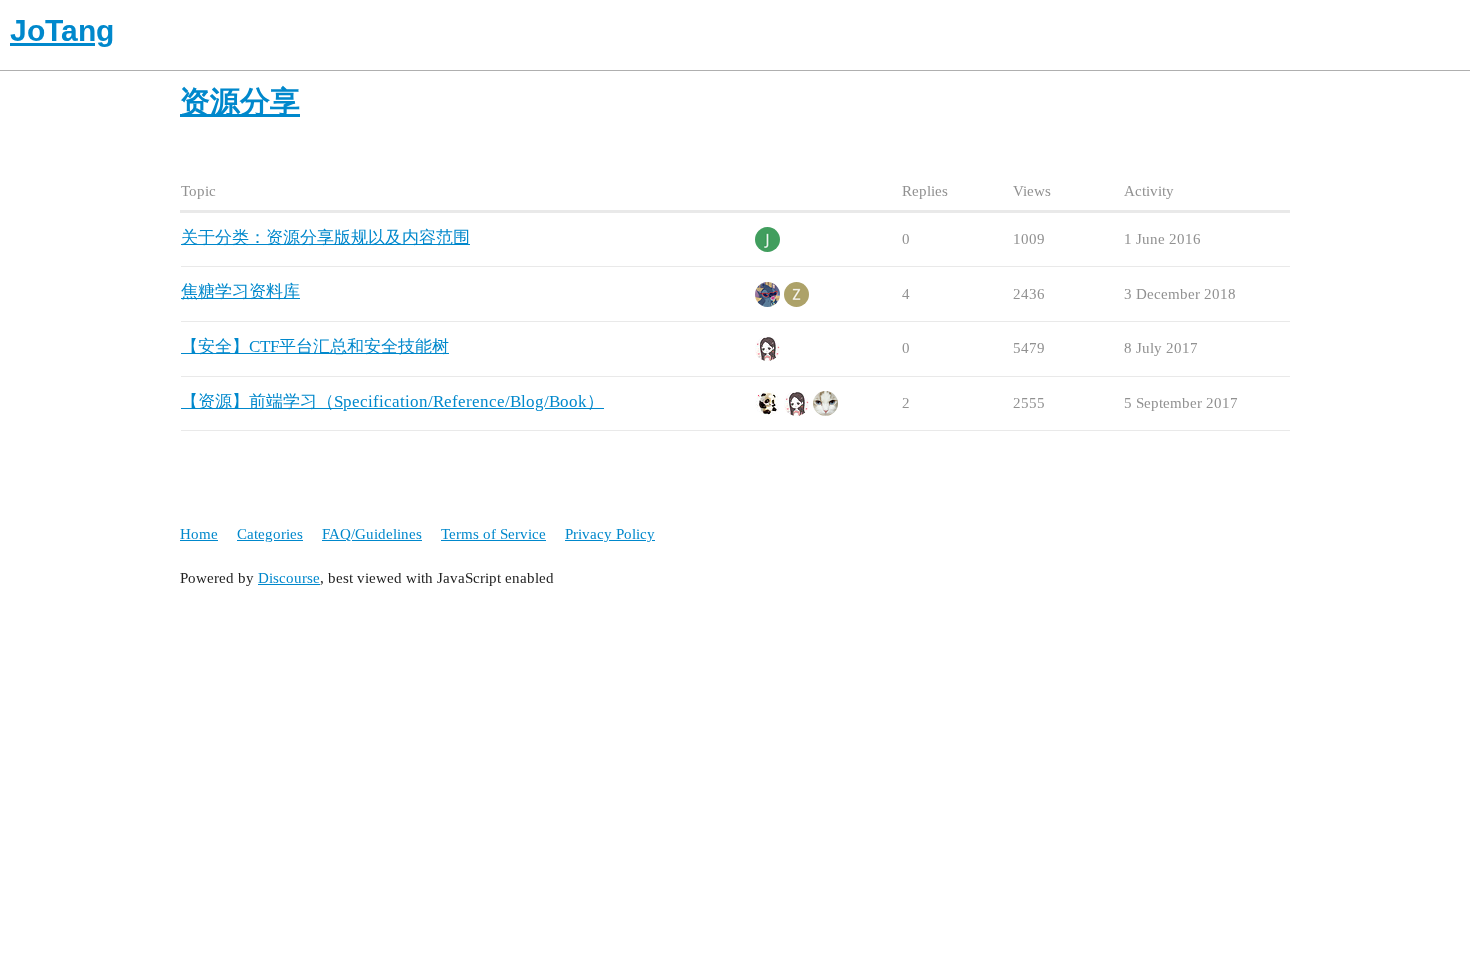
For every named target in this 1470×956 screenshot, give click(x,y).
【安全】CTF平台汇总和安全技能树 (315, 346)
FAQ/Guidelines (372, 534)
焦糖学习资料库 (240, 291)
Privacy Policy (610, 534)
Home (199, 534)
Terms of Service (493, 534)
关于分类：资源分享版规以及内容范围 (325, 237)
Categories (270, 534)
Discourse (289, 578)
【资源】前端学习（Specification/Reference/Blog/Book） (392, 401)
